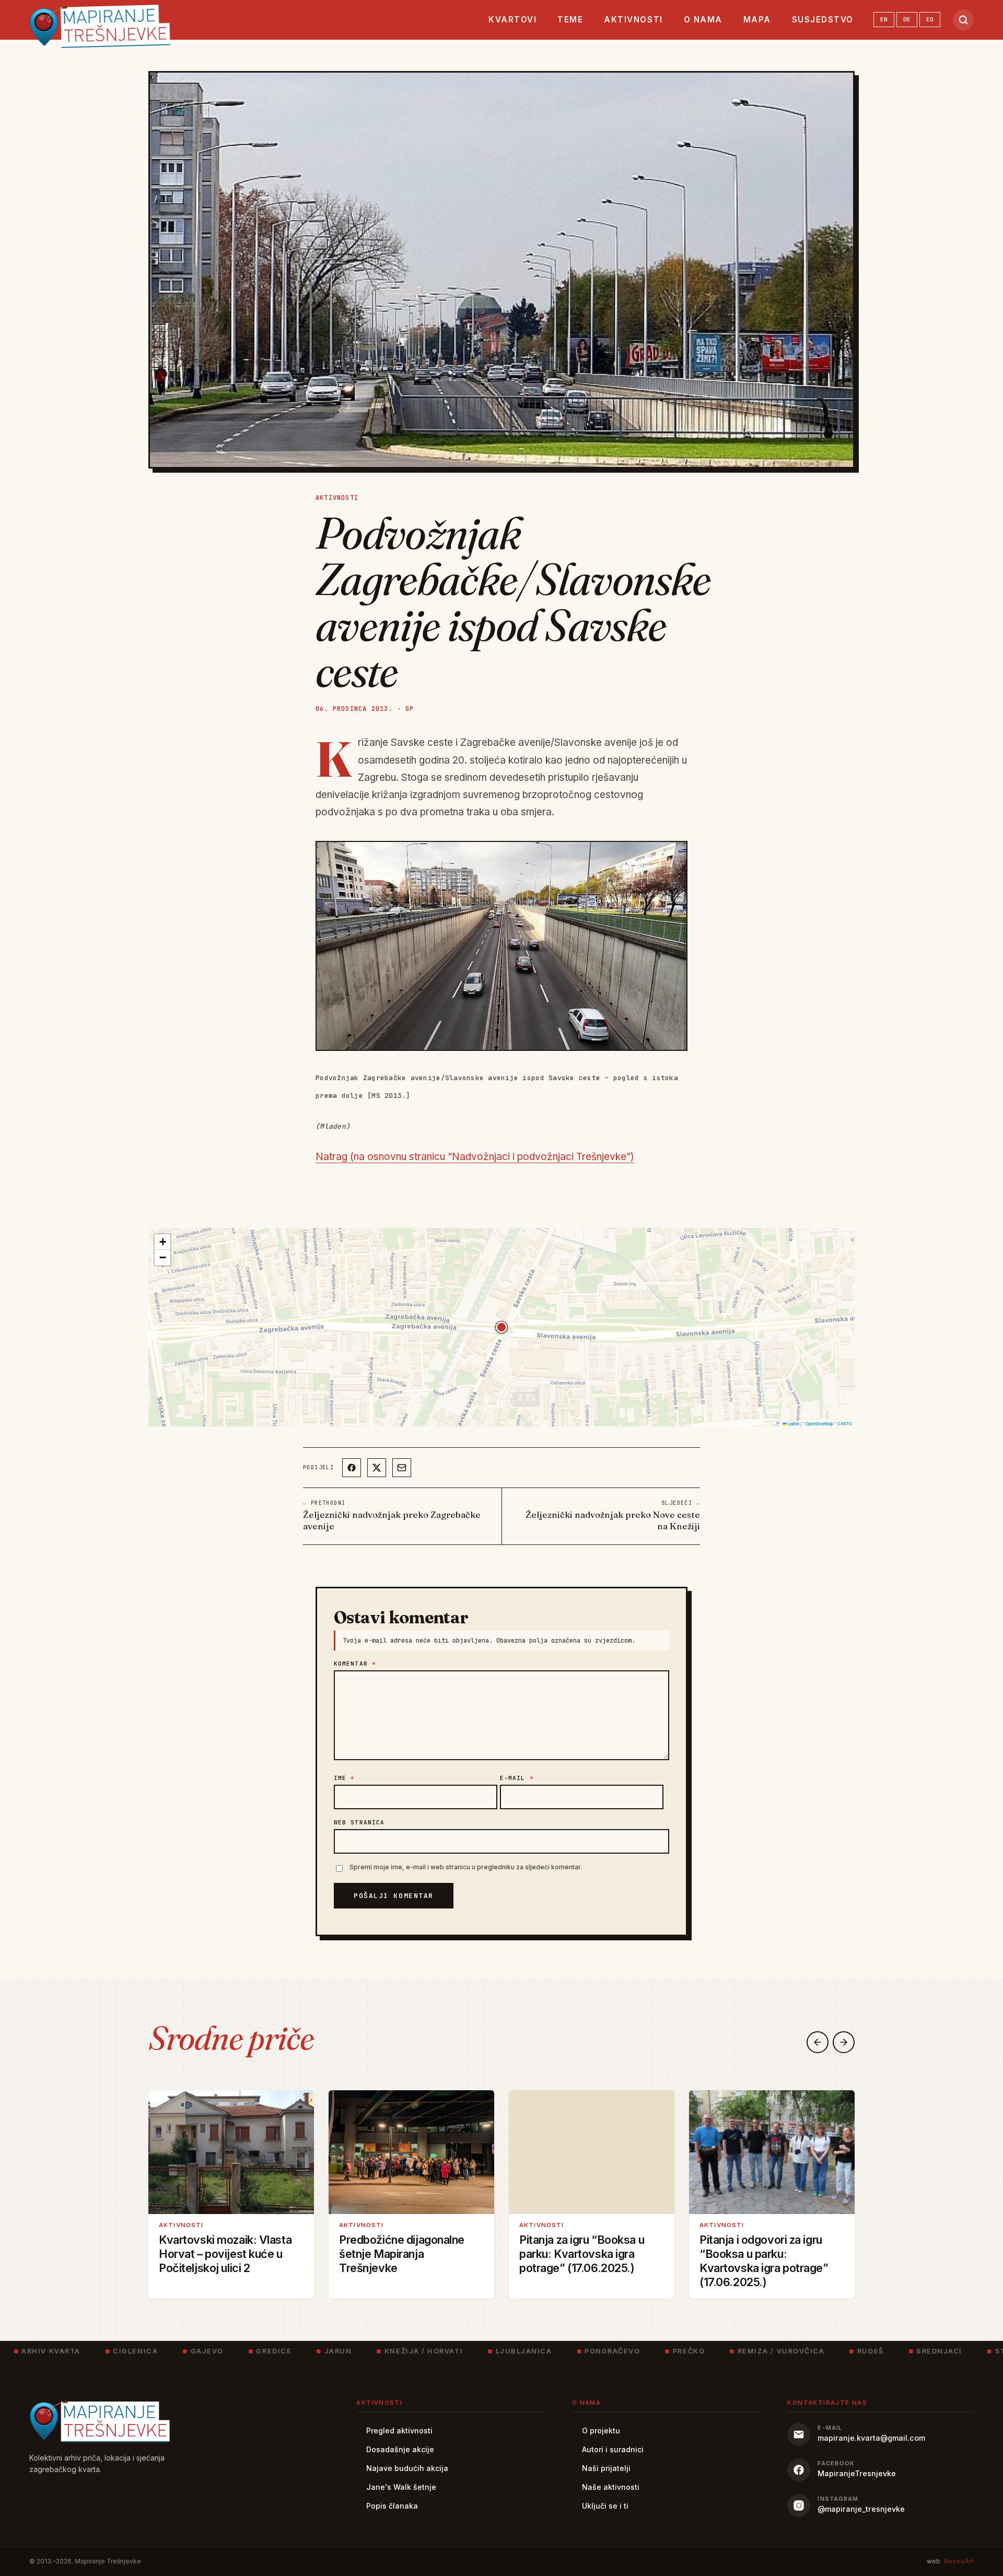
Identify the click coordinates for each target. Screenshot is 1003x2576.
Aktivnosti (633, 20)
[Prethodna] (818, 2042)
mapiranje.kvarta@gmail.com (871, 2438)
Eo (930, 19)
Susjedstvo (823, 20)
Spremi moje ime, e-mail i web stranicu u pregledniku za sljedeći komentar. (466, 1867)
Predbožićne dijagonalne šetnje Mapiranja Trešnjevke (402, 2254)
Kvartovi (512, 20)
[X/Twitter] (377, 1468)
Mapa (757, 20)
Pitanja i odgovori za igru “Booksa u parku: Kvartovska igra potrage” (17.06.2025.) (764, 2261)
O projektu (601, 2431)
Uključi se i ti (605, 2506)
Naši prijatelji (606, 2468)
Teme (570, 20)
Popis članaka (392, 2506)
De (907, 19)
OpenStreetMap (819, 1424)
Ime (345, 1778)
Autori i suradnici (613, 2449)
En (884, 19)
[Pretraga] (963, 20)
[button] (501, 1327)
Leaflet (793, 1424)
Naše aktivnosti (611, 2487)
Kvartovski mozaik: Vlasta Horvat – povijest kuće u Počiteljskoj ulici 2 (225, 2254)
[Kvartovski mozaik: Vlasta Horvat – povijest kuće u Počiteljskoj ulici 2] (231, 2152)
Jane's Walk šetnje (401, 2487)
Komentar (355, 1664)
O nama (703, 20)
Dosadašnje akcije (400, 2449)
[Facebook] (352, 1468)
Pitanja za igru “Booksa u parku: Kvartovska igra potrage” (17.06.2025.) (582, 2254)
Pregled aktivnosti (399, 2431)
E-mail (517, 1778)
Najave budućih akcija (407, 2468)
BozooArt (959, 2561)
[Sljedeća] (844, 2042)
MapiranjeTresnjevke (857, 2473)
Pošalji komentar (394, 1896)
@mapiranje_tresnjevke (861, 2509)
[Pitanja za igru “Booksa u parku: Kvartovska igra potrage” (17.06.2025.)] (592, 2152)
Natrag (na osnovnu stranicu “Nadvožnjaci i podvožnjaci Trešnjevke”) (475, 1157)
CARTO (845, 1424)
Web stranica (359, 1822)
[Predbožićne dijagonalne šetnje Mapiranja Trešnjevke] (411, 2152)
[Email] (402, 1468)
